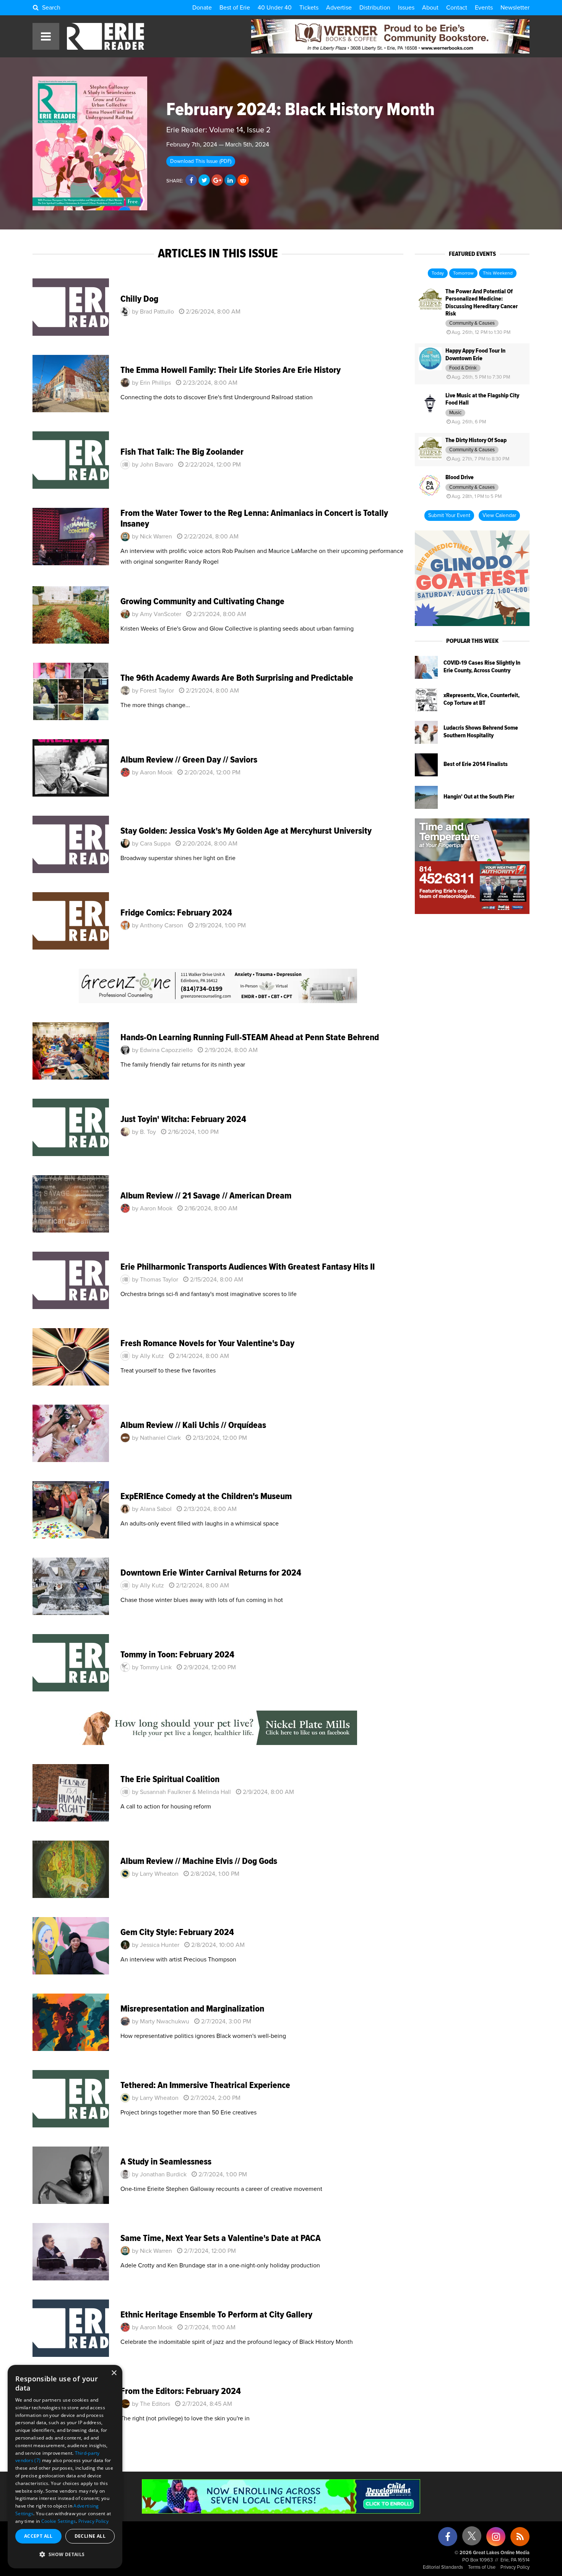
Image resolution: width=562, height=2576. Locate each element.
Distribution (375, 8)
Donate (202, 8)
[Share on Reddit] (243, 181)
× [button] (114, 2373)
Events (484, 8)
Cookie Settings (59, 2521)
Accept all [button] (38, 2536)
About (430, 8)
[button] (65, 2555)
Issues (406, 8)
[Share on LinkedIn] (230, 181)
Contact (457, 8)
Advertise (339, 8)
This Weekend (498, 273)
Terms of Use (482, 2567)
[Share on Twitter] (204, 181)
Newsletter (515, 8)
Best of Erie (235, 8)
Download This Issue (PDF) (201, 161)
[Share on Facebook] (191, 181)
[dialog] (65, 2467)
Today (438, 273)
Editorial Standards (443, 2567)
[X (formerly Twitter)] (472, 2539)
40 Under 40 (275, 8)
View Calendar (499, 516)
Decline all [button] (90, 2536)
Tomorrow (463, 273)
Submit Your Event (449, 516)
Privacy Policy (515, 2567)
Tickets (309, 8)
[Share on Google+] (217, 181)
